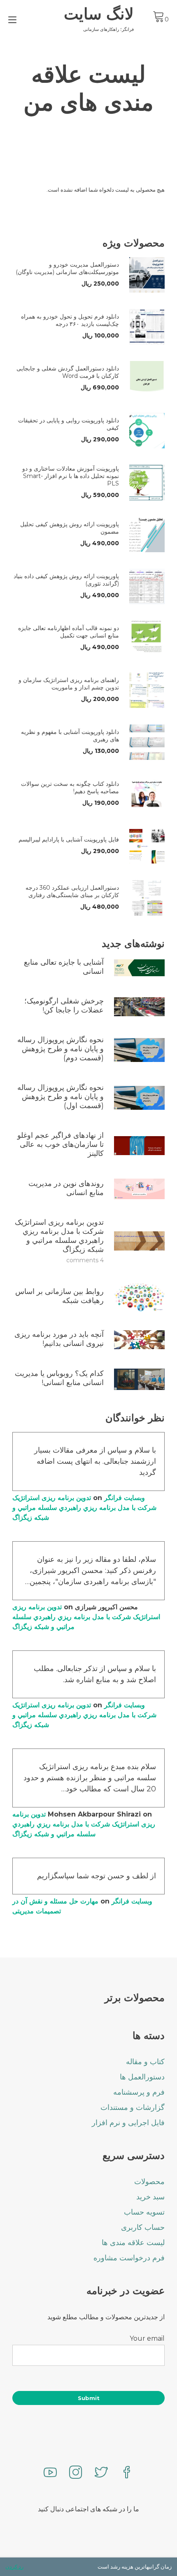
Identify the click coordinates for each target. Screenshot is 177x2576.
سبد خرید (150, 2197)
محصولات (149, 2182)
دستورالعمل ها (142, 2077)
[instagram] (76, 2473)
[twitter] (101, 2473)
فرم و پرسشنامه (139, 2092)
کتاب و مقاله (145, 2062)
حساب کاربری (143, 2227)
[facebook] (127, 2473)
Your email (147, 2338)
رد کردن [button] (14, 2567)
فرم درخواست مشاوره (129, 2258)
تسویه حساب (144, 2212)
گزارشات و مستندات (133, 2107)
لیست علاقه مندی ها (133, 2243)
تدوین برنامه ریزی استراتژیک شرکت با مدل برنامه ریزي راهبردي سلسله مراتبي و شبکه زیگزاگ (84, 1508)
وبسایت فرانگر (125, 1498)
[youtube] (50, 2473)
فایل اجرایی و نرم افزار (128, 2123)
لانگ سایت (99, 14)
